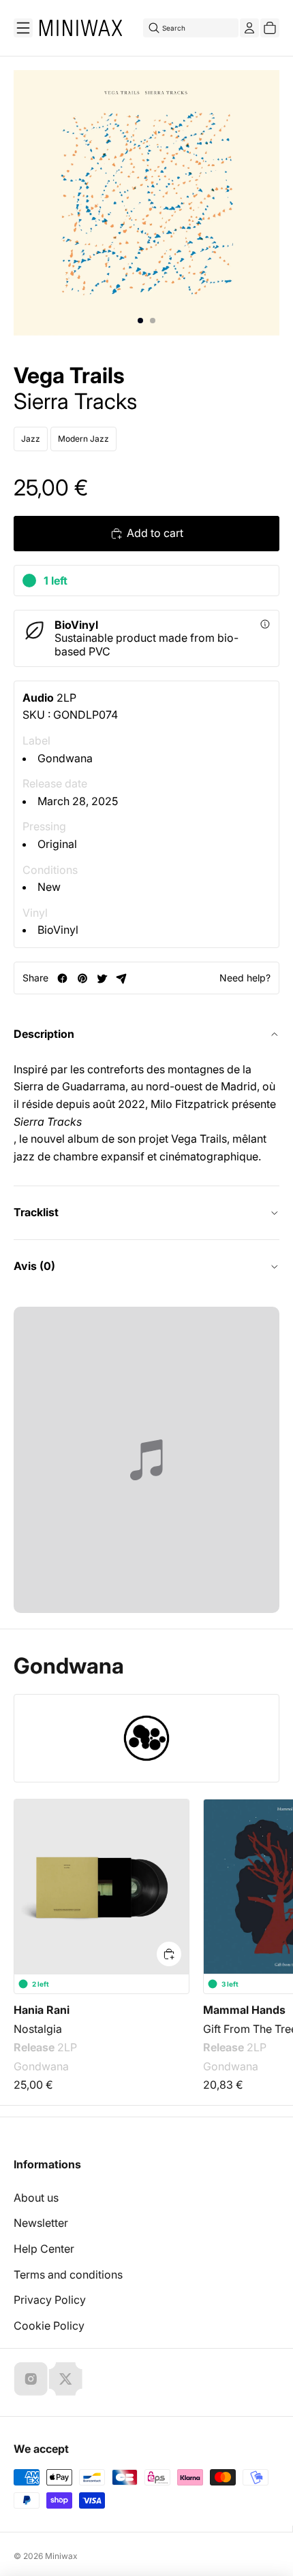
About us (36, 2198)
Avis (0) (34, 1266)
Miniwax (61, 2556)
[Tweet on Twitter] (102, 978)
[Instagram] (31, 2379)
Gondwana (65, 758)
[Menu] (23, 28)
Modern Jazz (83, 439)
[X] (65, 2379)
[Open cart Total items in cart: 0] (270, 28)
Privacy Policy (50, 2300)
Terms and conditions (68, 2275)
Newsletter (41, 2223)
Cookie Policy (49, 2326)
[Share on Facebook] (62, 978)
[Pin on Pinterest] (82, 978)
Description (44, 1034)
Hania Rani (42, 2010)
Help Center (44, 2249)
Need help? (245, 978)
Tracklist (36, 1212)
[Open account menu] (249, 28)
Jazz (31, 439)
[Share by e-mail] (122, 978)
